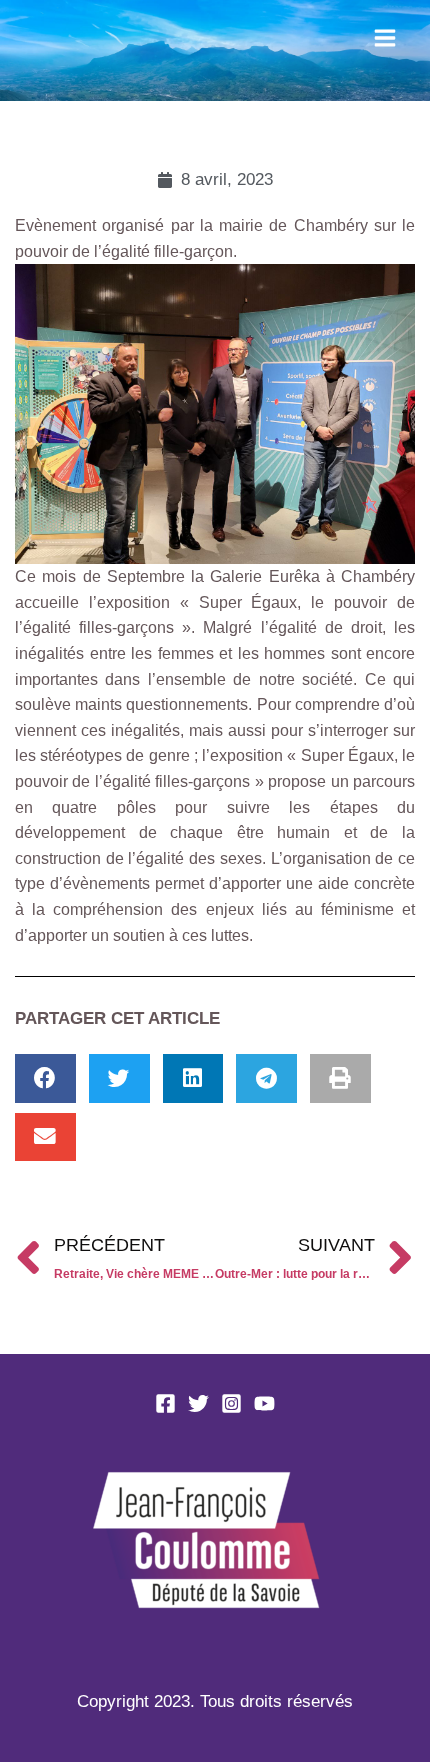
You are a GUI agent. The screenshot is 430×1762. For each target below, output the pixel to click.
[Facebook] (165, 1403)
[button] (45, 1078)
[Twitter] (198, 1403)
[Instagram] (231, 1403)
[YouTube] (264, 1403)
